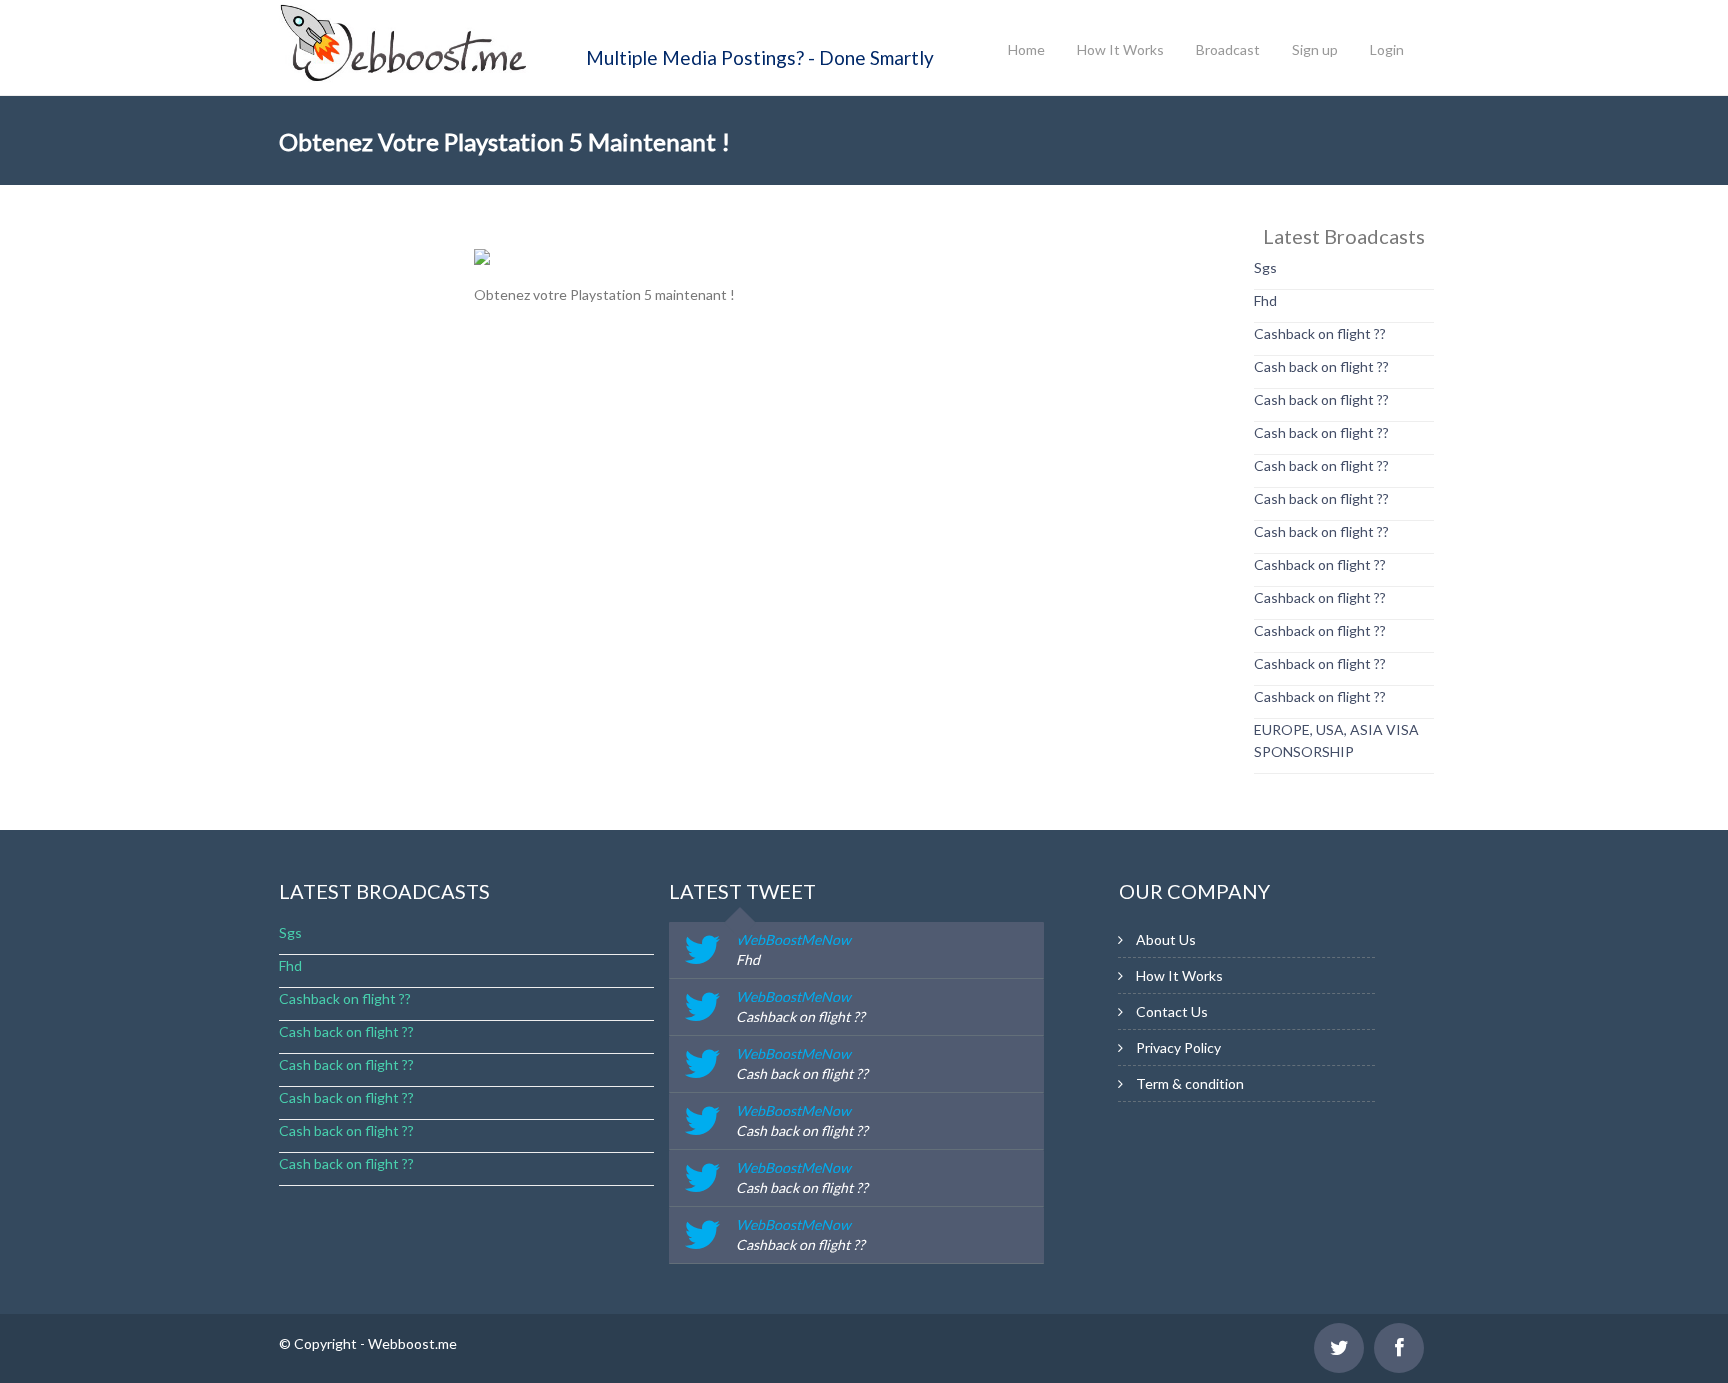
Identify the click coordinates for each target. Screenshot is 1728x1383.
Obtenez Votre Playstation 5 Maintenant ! (504, 141)
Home (1026, 49)
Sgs (1265, 267)
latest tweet (742, 891)
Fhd (1265, 300)
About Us (1166, 939)
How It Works (1120, 49)
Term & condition (1190, 1083)
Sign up (1315, 49)
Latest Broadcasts (384, 891)
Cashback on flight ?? (1320, 333)
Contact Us (1172, 1011)
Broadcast (1228, 49)
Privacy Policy (1178, 1047)
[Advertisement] (359, 525)
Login (1387, 49)
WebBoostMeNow (793, 939)
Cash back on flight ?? (1321, 366)
